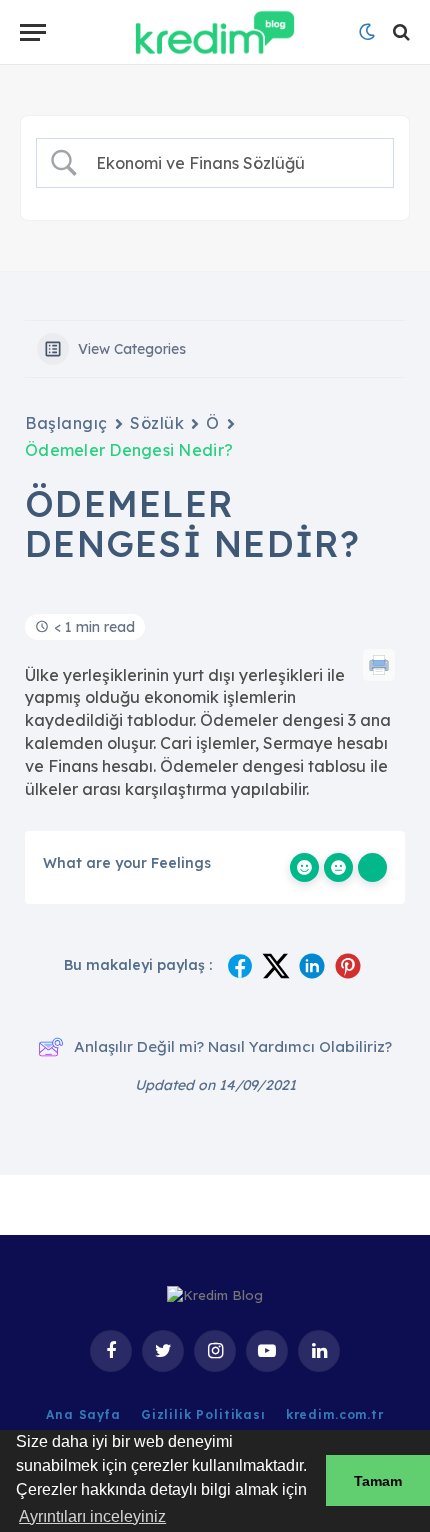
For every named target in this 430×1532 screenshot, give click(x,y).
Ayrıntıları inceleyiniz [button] (92, 1516)
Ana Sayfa (83, 1414)
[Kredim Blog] (214, 32)
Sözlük (157, 423)
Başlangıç (66, 423)
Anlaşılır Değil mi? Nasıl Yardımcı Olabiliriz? (233, 1046)
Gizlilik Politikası (203, 1414)
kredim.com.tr (335, 1414)
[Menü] (33, 32)
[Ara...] (399, 32)
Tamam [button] (378, 1481)
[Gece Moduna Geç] (367, 32)
